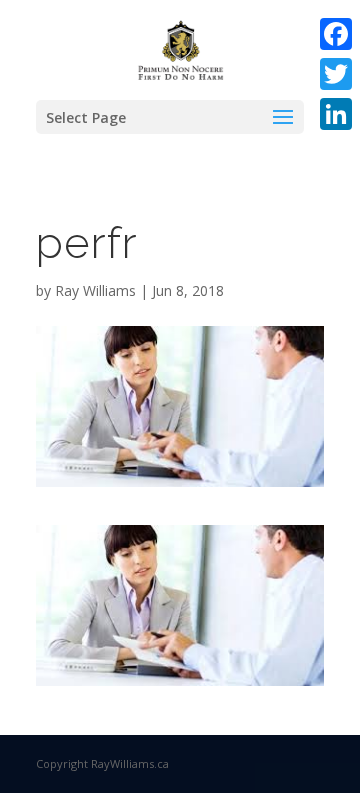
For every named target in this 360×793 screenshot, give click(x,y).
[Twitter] (336, 74)
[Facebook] (336, 34)
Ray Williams (95, 290)
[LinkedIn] (336, 114)
